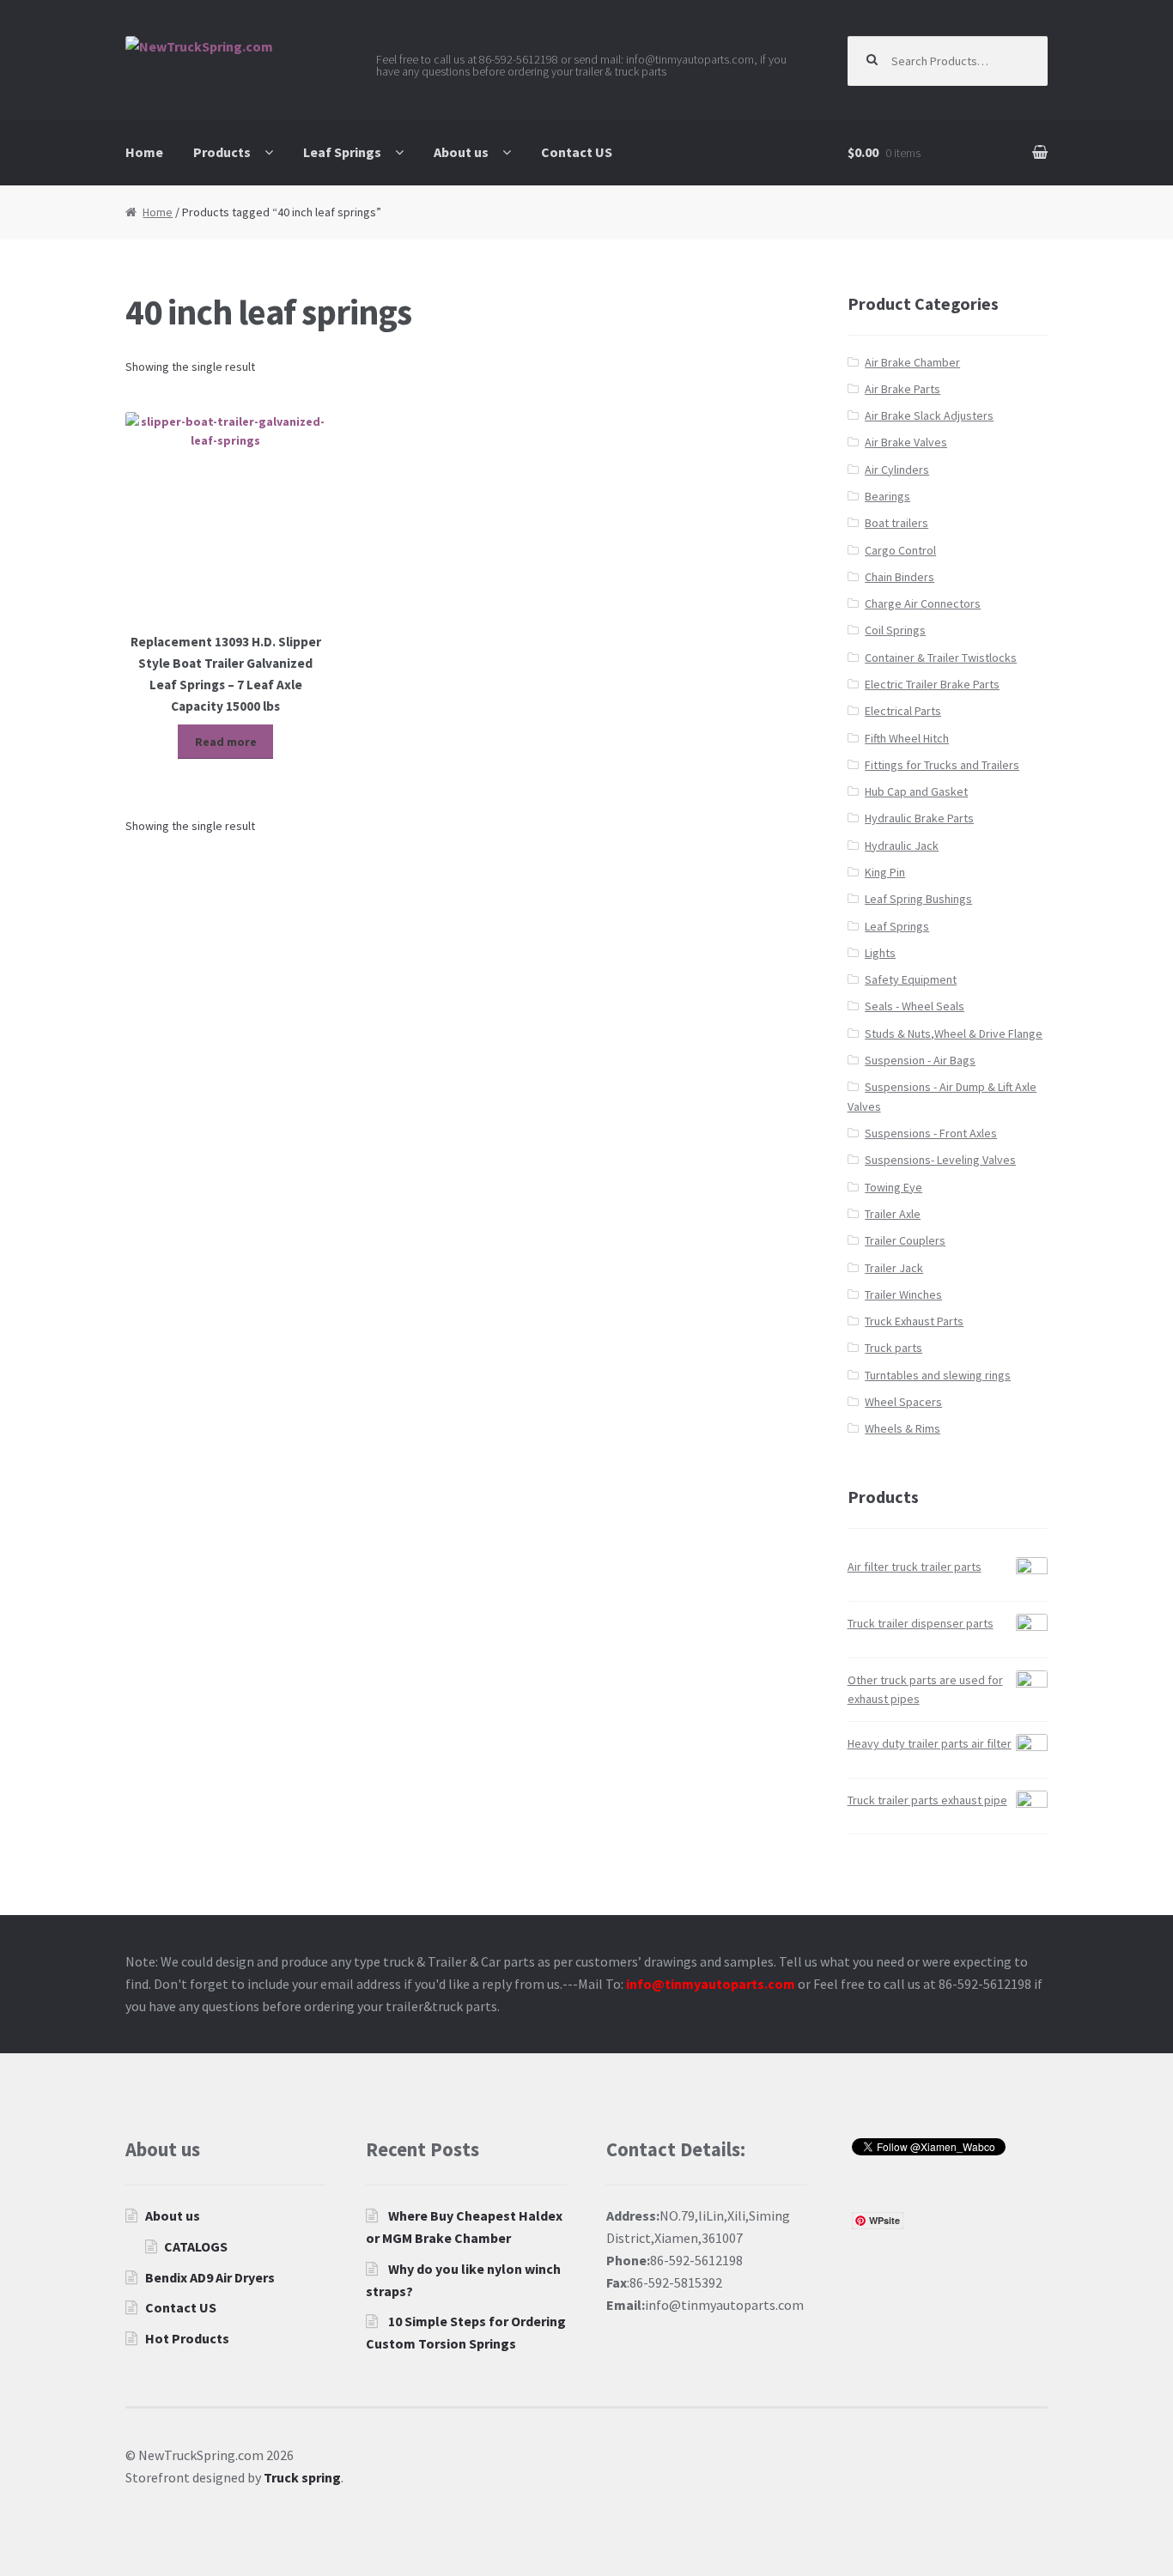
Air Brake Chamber (912, 362)
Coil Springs (895, 630)
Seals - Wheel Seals (915, 1006)
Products (222, 152)
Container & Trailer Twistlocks (941, 658)
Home (144, 152)
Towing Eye (893, 1187)
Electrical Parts (903, 711)
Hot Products (187, 2338)
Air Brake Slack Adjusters (929, 415)
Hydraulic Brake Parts (919, 818)
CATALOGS (196, 2246)
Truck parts (893, 1348)
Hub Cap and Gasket (916, 791)
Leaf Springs (342, 152)
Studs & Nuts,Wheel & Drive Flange (954, 1033)
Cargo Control (900, 550)
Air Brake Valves (906, 442)
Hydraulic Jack (902, 846)
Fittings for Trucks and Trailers (942, 765)
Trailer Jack (894, 1268)
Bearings (887, 496)
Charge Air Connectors (923, 603)
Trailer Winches (903, 1294)
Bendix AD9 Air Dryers (210, 2277)
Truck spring (302, 2477)
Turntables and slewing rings (938, 1375)
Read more (226, 742)
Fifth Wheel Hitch (907, 738)
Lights (880, 953)
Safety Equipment (911, 979)
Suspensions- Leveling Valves (940, 1160)
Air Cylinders (897, 470)
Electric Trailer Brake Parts (932, 684)
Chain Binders (900, 577)
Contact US (577, 152)
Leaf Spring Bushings (918, 899)
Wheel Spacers (903, 1402)
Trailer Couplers (905, 1240)
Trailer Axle (893, 1214)
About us (461, 152)
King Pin (885, 872)
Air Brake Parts (903, 389)
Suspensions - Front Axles (931, 1133)
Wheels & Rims (903, 1428)
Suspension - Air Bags (920, 1060)
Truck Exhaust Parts (914, 1321)
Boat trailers (896, 523)
